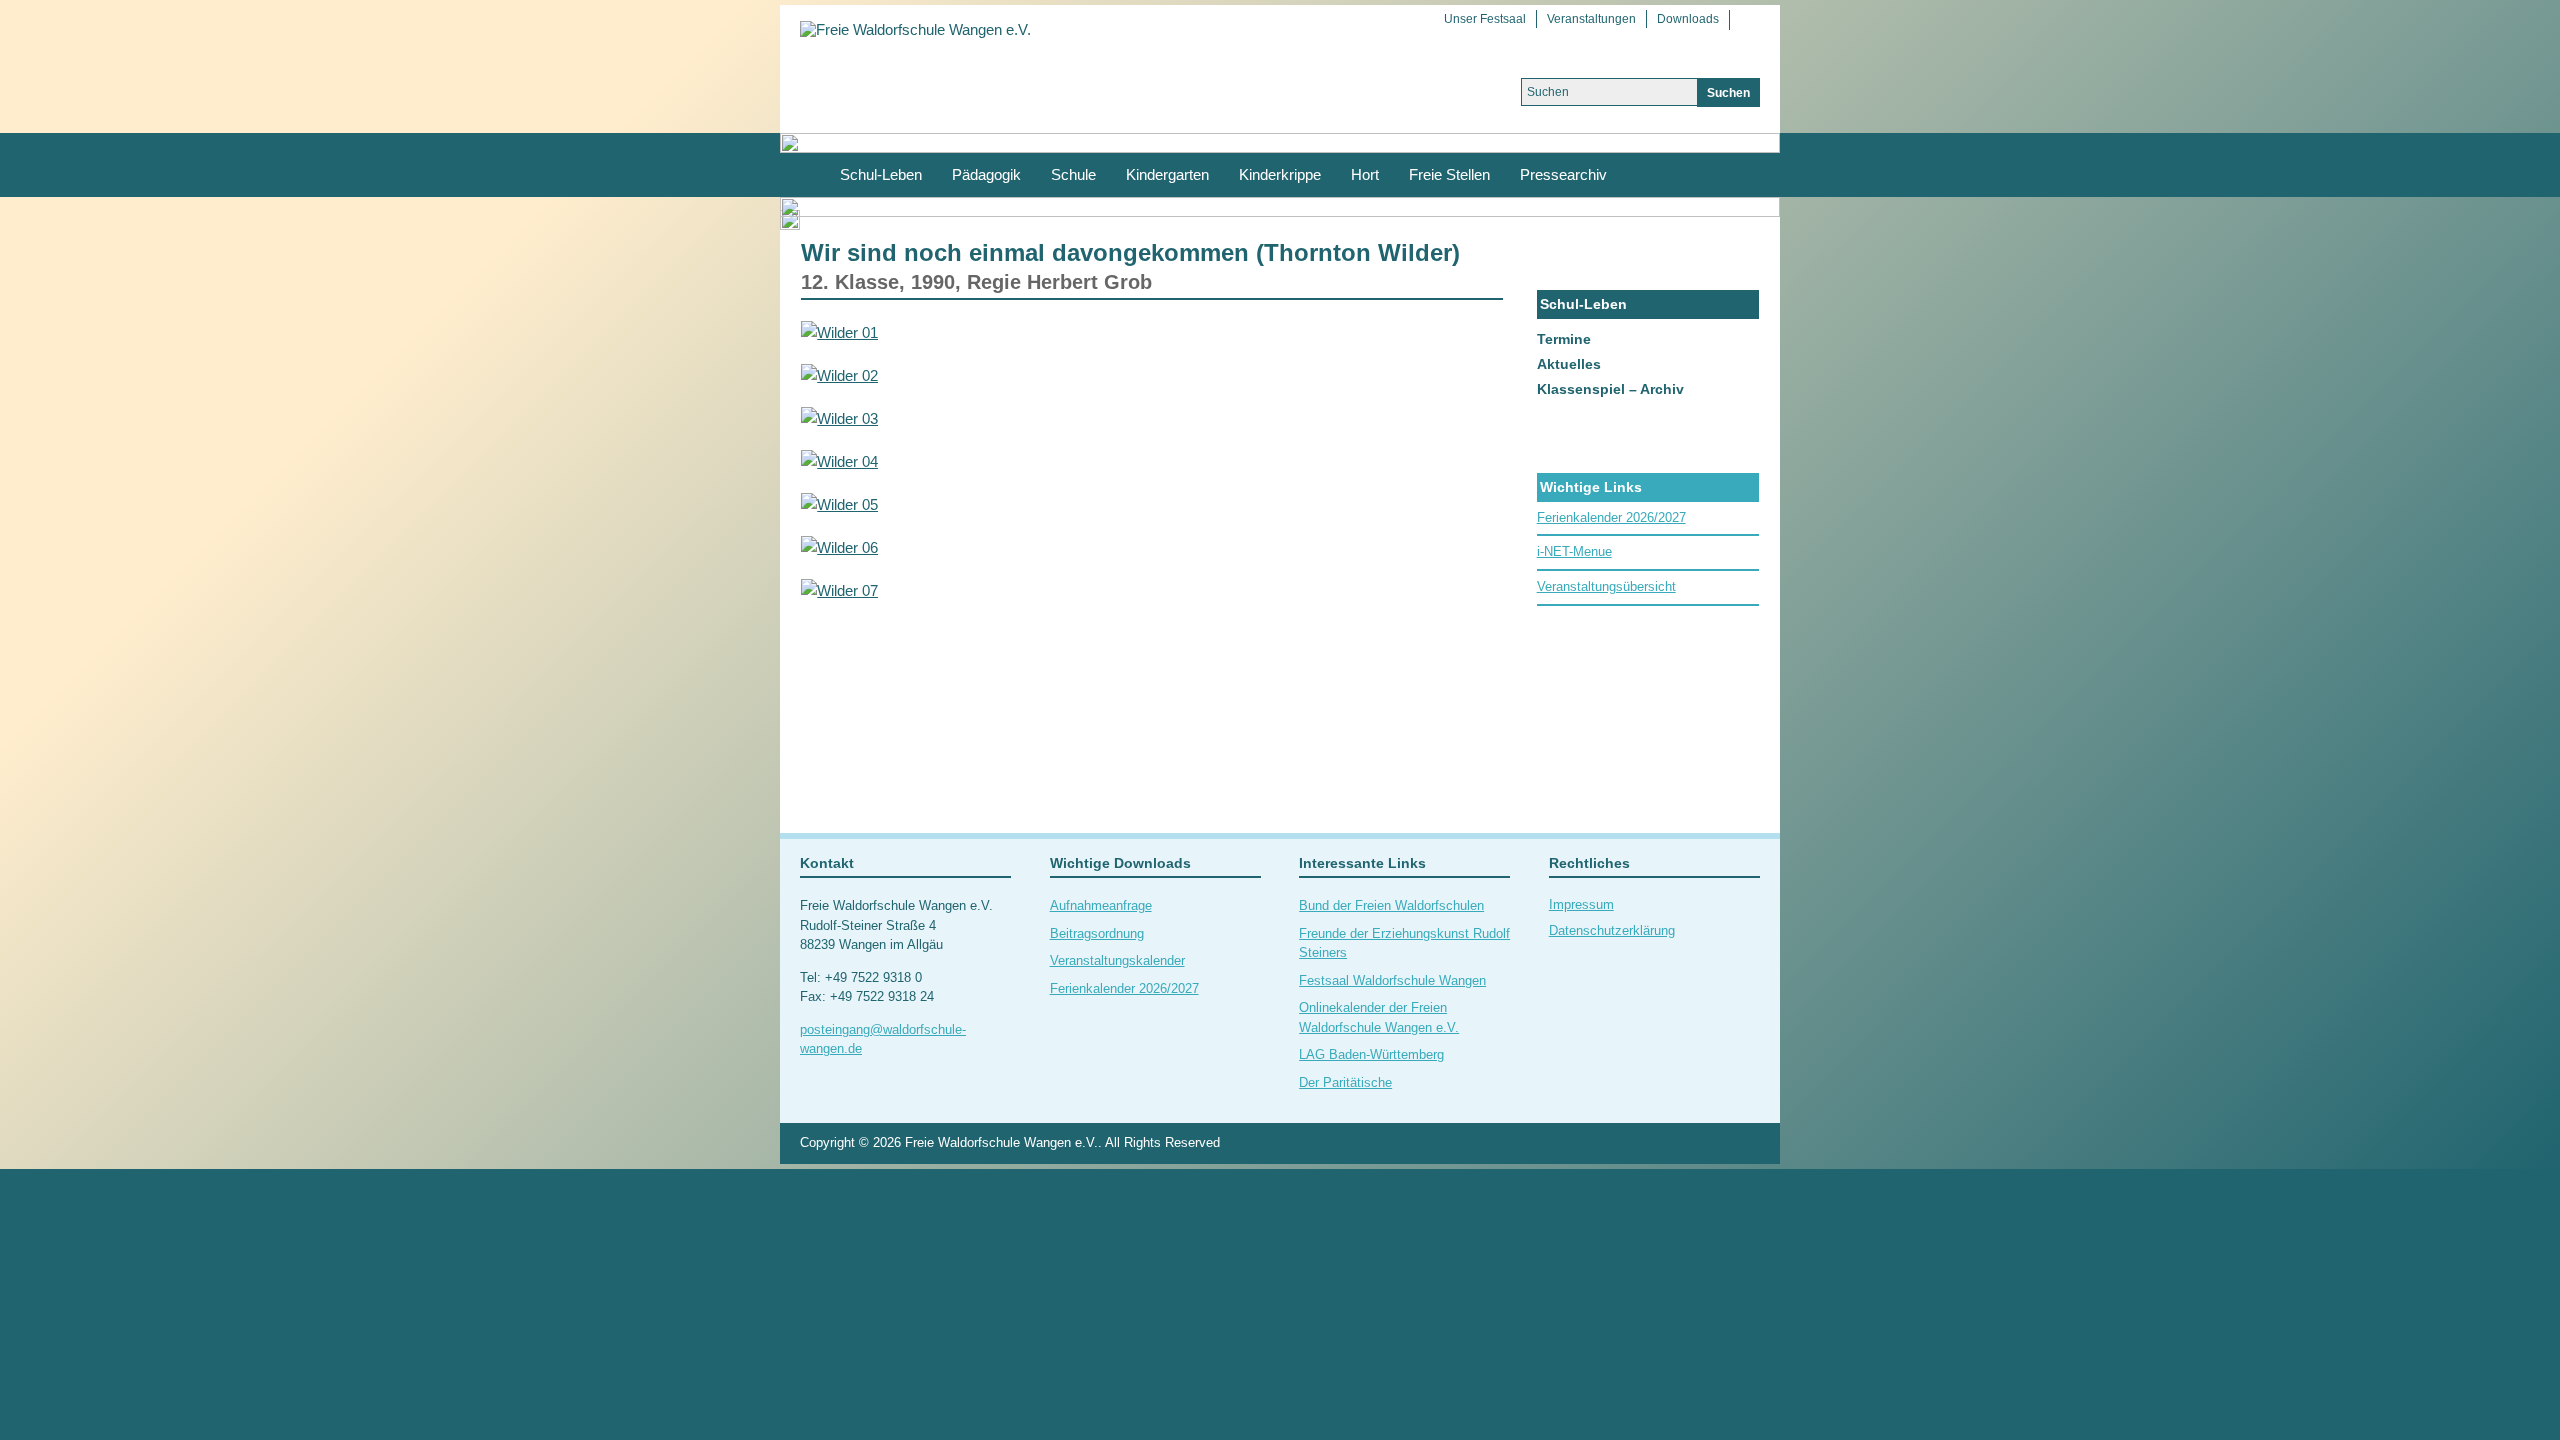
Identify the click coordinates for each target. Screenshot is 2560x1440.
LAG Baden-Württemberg (1371, 1054)
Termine (1564, 339)
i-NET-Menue (1574, 551)
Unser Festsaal (1485, 19)
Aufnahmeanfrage (1101, 905)
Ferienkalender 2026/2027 (1611, 517)
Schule (1073, 174)
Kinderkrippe (1280, 174)
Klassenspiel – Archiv (1610, 389)
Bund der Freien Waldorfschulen (1391, 905)
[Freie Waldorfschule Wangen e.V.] (915, 28)
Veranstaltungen (1591, 19)
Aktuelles (1569, 364)
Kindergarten (1167, 174)
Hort (1365, 174)
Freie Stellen (1449, 174)
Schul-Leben (881, 174)
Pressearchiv (1563, 174)
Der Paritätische (1345, 1082)
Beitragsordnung (1097, 933)
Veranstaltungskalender (1117, 960)
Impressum (1581, 904)
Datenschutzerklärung (1612, 930)
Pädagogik (986, 174)
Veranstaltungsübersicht (1606, 586)
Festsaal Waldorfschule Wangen (1392, 980)
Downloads (1688, 19)
